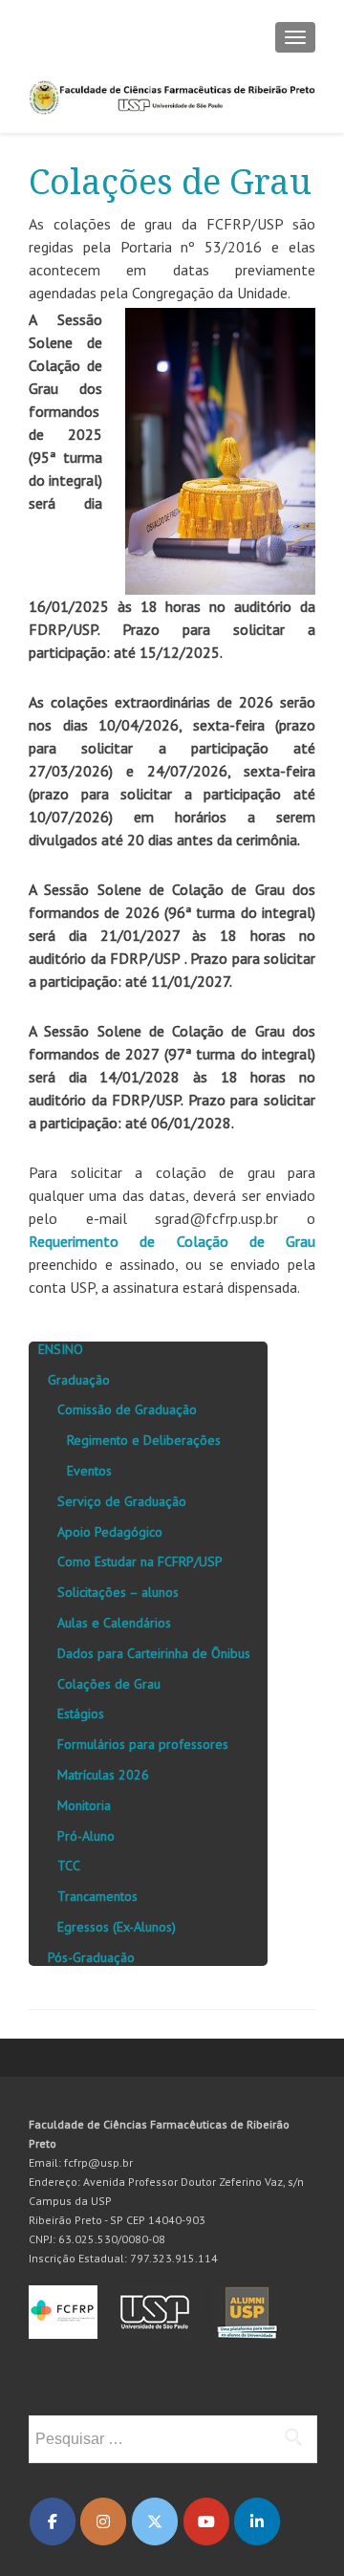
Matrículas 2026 (103, 1775)
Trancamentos (97, 1896)
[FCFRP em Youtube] (206, 2521)
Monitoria (84, 1805)
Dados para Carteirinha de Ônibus (154, 1653)
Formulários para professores (143, 1744)
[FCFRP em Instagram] (103, 2521)
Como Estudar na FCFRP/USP (140, 1561)
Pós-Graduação (91, 1957)
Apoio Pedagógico (110, 1532)
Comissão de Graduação (127, 1409)
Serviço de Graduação (122, 1501)
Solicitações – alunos (118, 1592)
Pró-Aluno (86, 1836)
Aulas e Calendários (114, 1623)
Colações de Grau (109, 1684)
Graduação (79, 1380)
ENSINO (61, 1349)
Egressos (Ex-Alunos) (117, 1927)
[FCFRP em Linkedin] (257, 2521)
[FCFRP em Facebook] (53, 2521)
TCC (69, 1866)
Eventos (89, 1471)
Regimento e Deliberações (144, 1440)
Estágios (81, 1714)
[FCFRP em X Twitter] (155, 2521)
